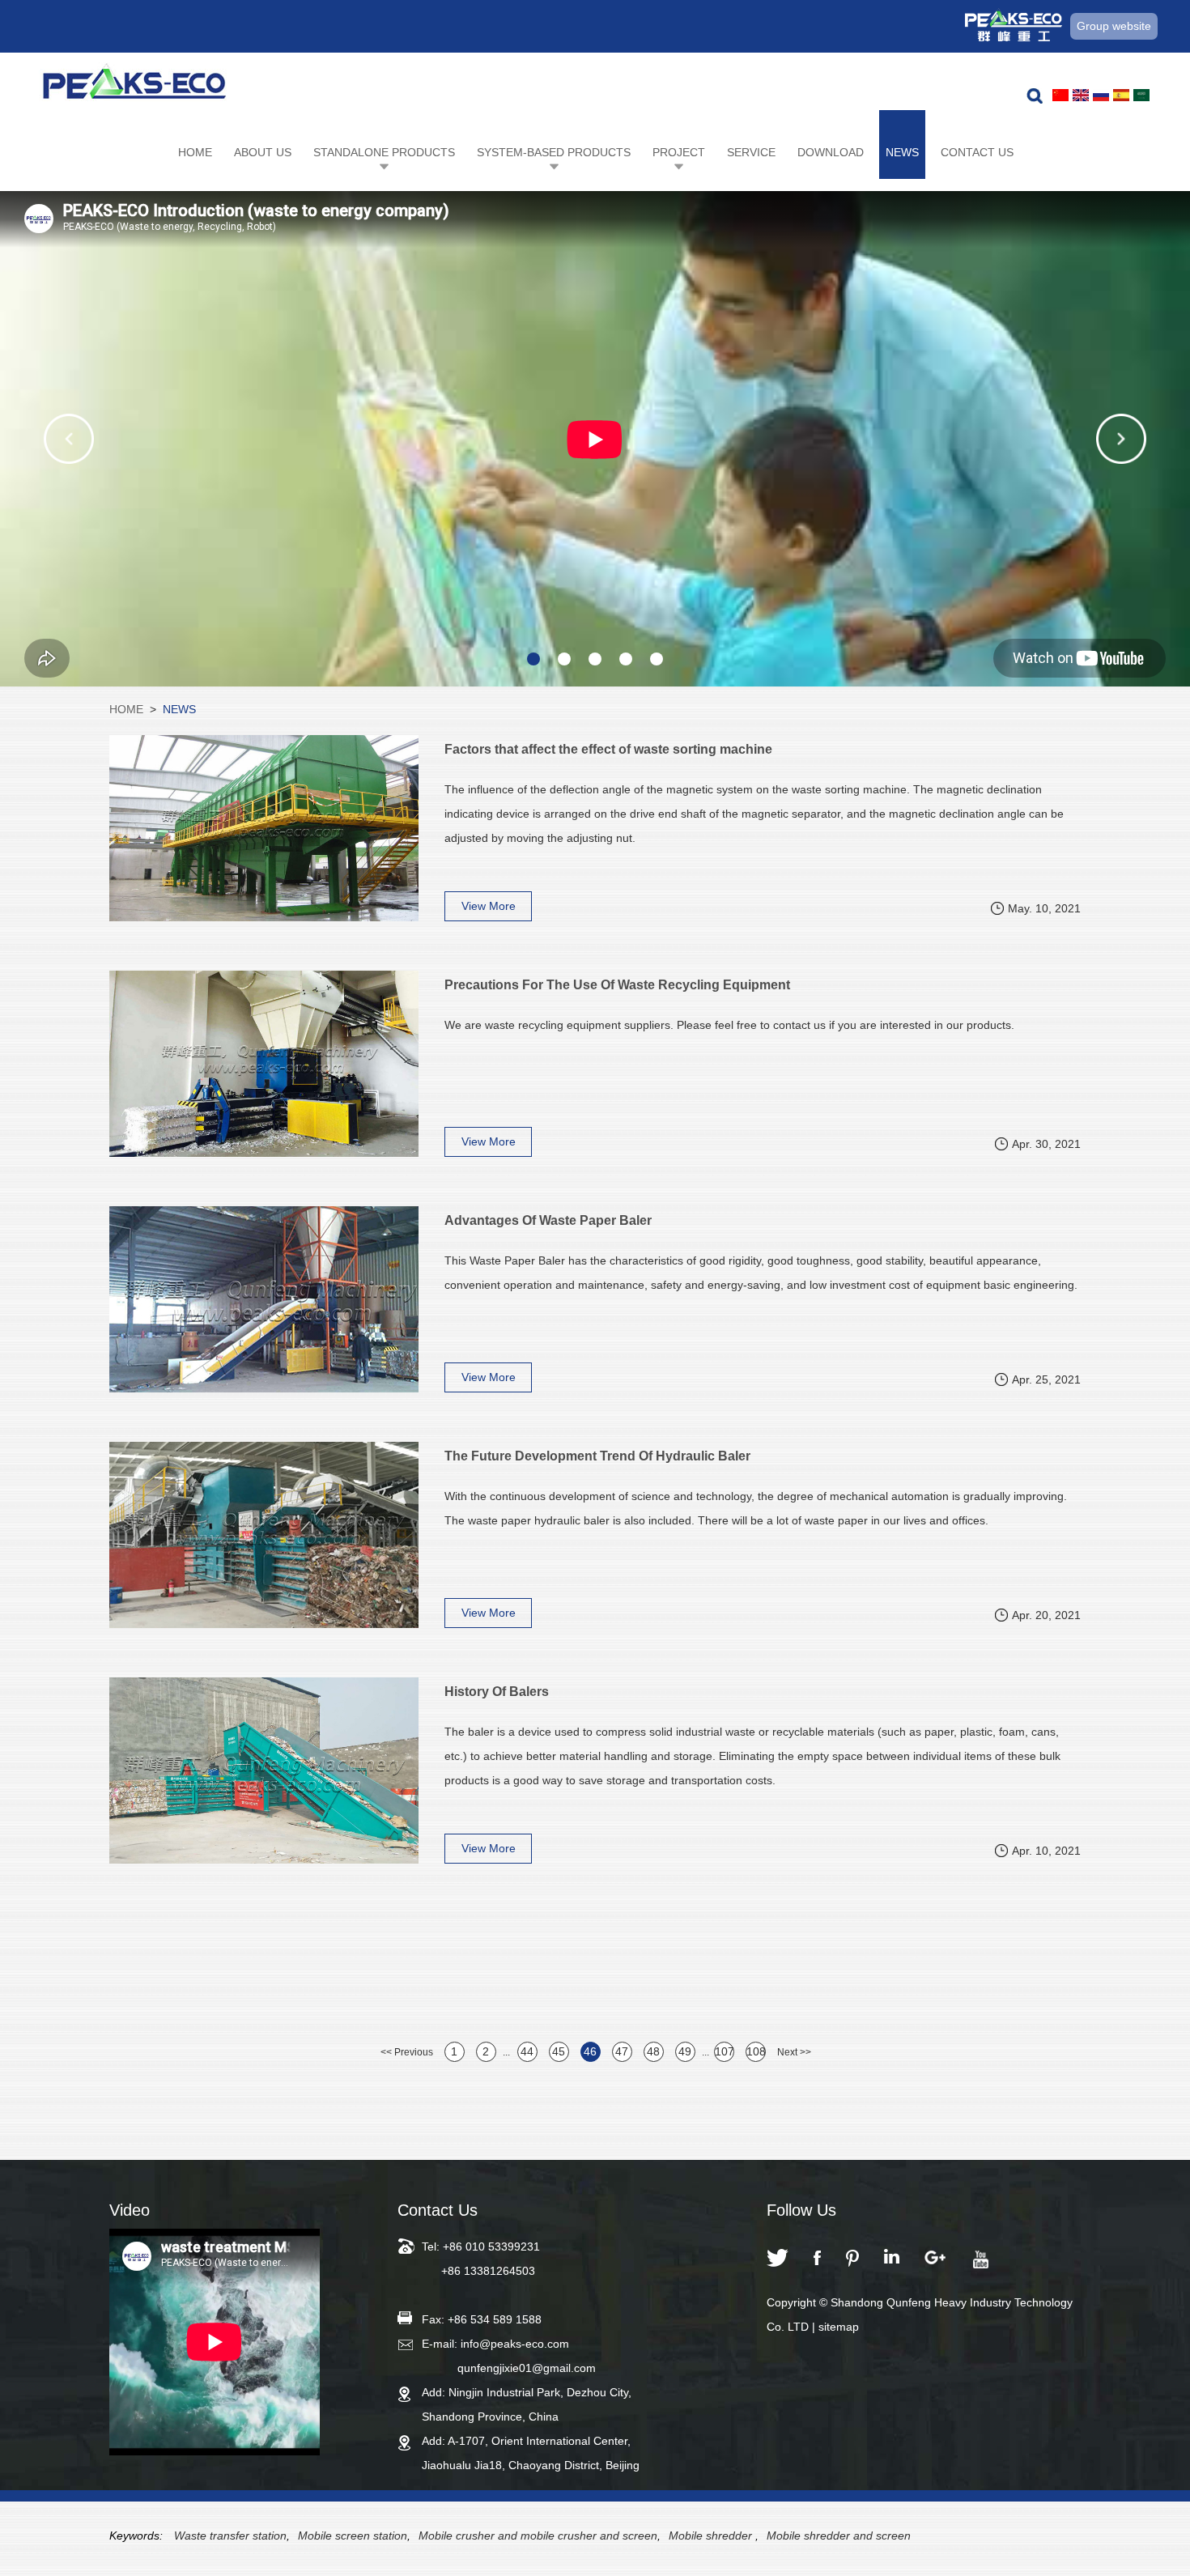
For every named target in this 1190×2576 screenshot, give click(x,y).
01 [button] (533, 659)
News (902, 152)
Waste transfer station (230, 2536)
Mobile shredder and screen (839, 2536)
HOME (126, 709)
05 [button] (657, 659)
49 (685, 2051)
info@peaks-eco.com (515, 2344)
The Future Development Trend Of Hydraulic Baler (597, 1456)
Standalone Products (384, 152)
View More (489, 906)
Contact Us (977, 152)
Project (679, 152)
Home (195, 152)
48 (653, 2051)
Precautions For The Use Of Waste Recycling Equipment (617, 985)
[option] (595, 439)
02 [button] (564, 659)
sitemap (839, 2327)
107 (725, 2051)
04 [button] (626, 659)
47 (622, 2051)
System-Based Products (554, 152)
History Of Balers (497, 1692)
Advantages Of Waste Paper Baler (548, 1220)
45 (559, 2051)
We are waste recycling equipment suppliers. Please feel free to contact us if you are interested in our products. (729, 1025)
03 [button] (595, 659)
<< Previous (407, 2052)
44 (527, 2051)
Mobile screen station (353, 2536)
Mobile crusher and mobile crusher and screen (538, 2536)
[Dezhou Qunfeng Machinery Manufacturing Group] (134, 86)
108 (756, 2051)
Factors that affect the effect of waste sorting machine (608, 749)
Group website (1114, 26)
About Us (263, 152)
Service (751, 152)
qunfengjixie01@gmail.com (527, 2368)
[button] (69, 439)
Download (831, 152)
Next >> (794, 2052)
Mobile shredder (712, 2536)
